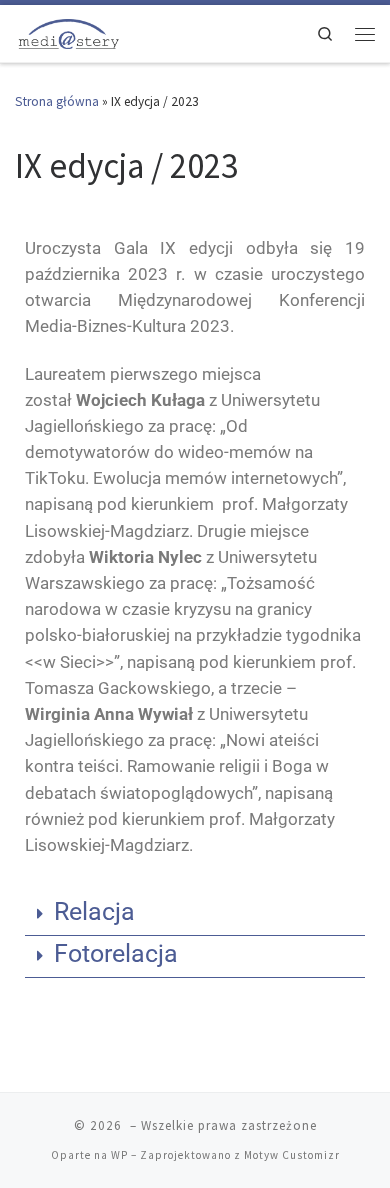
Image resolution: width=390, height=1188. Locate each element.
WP (119, 1155)
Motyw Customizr (292, 1155)
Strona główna (57, 101)
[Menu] (365, 33)
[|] (68, 31)
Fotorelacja (116, 953)
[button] (195, 915)
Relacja (94, 911)
